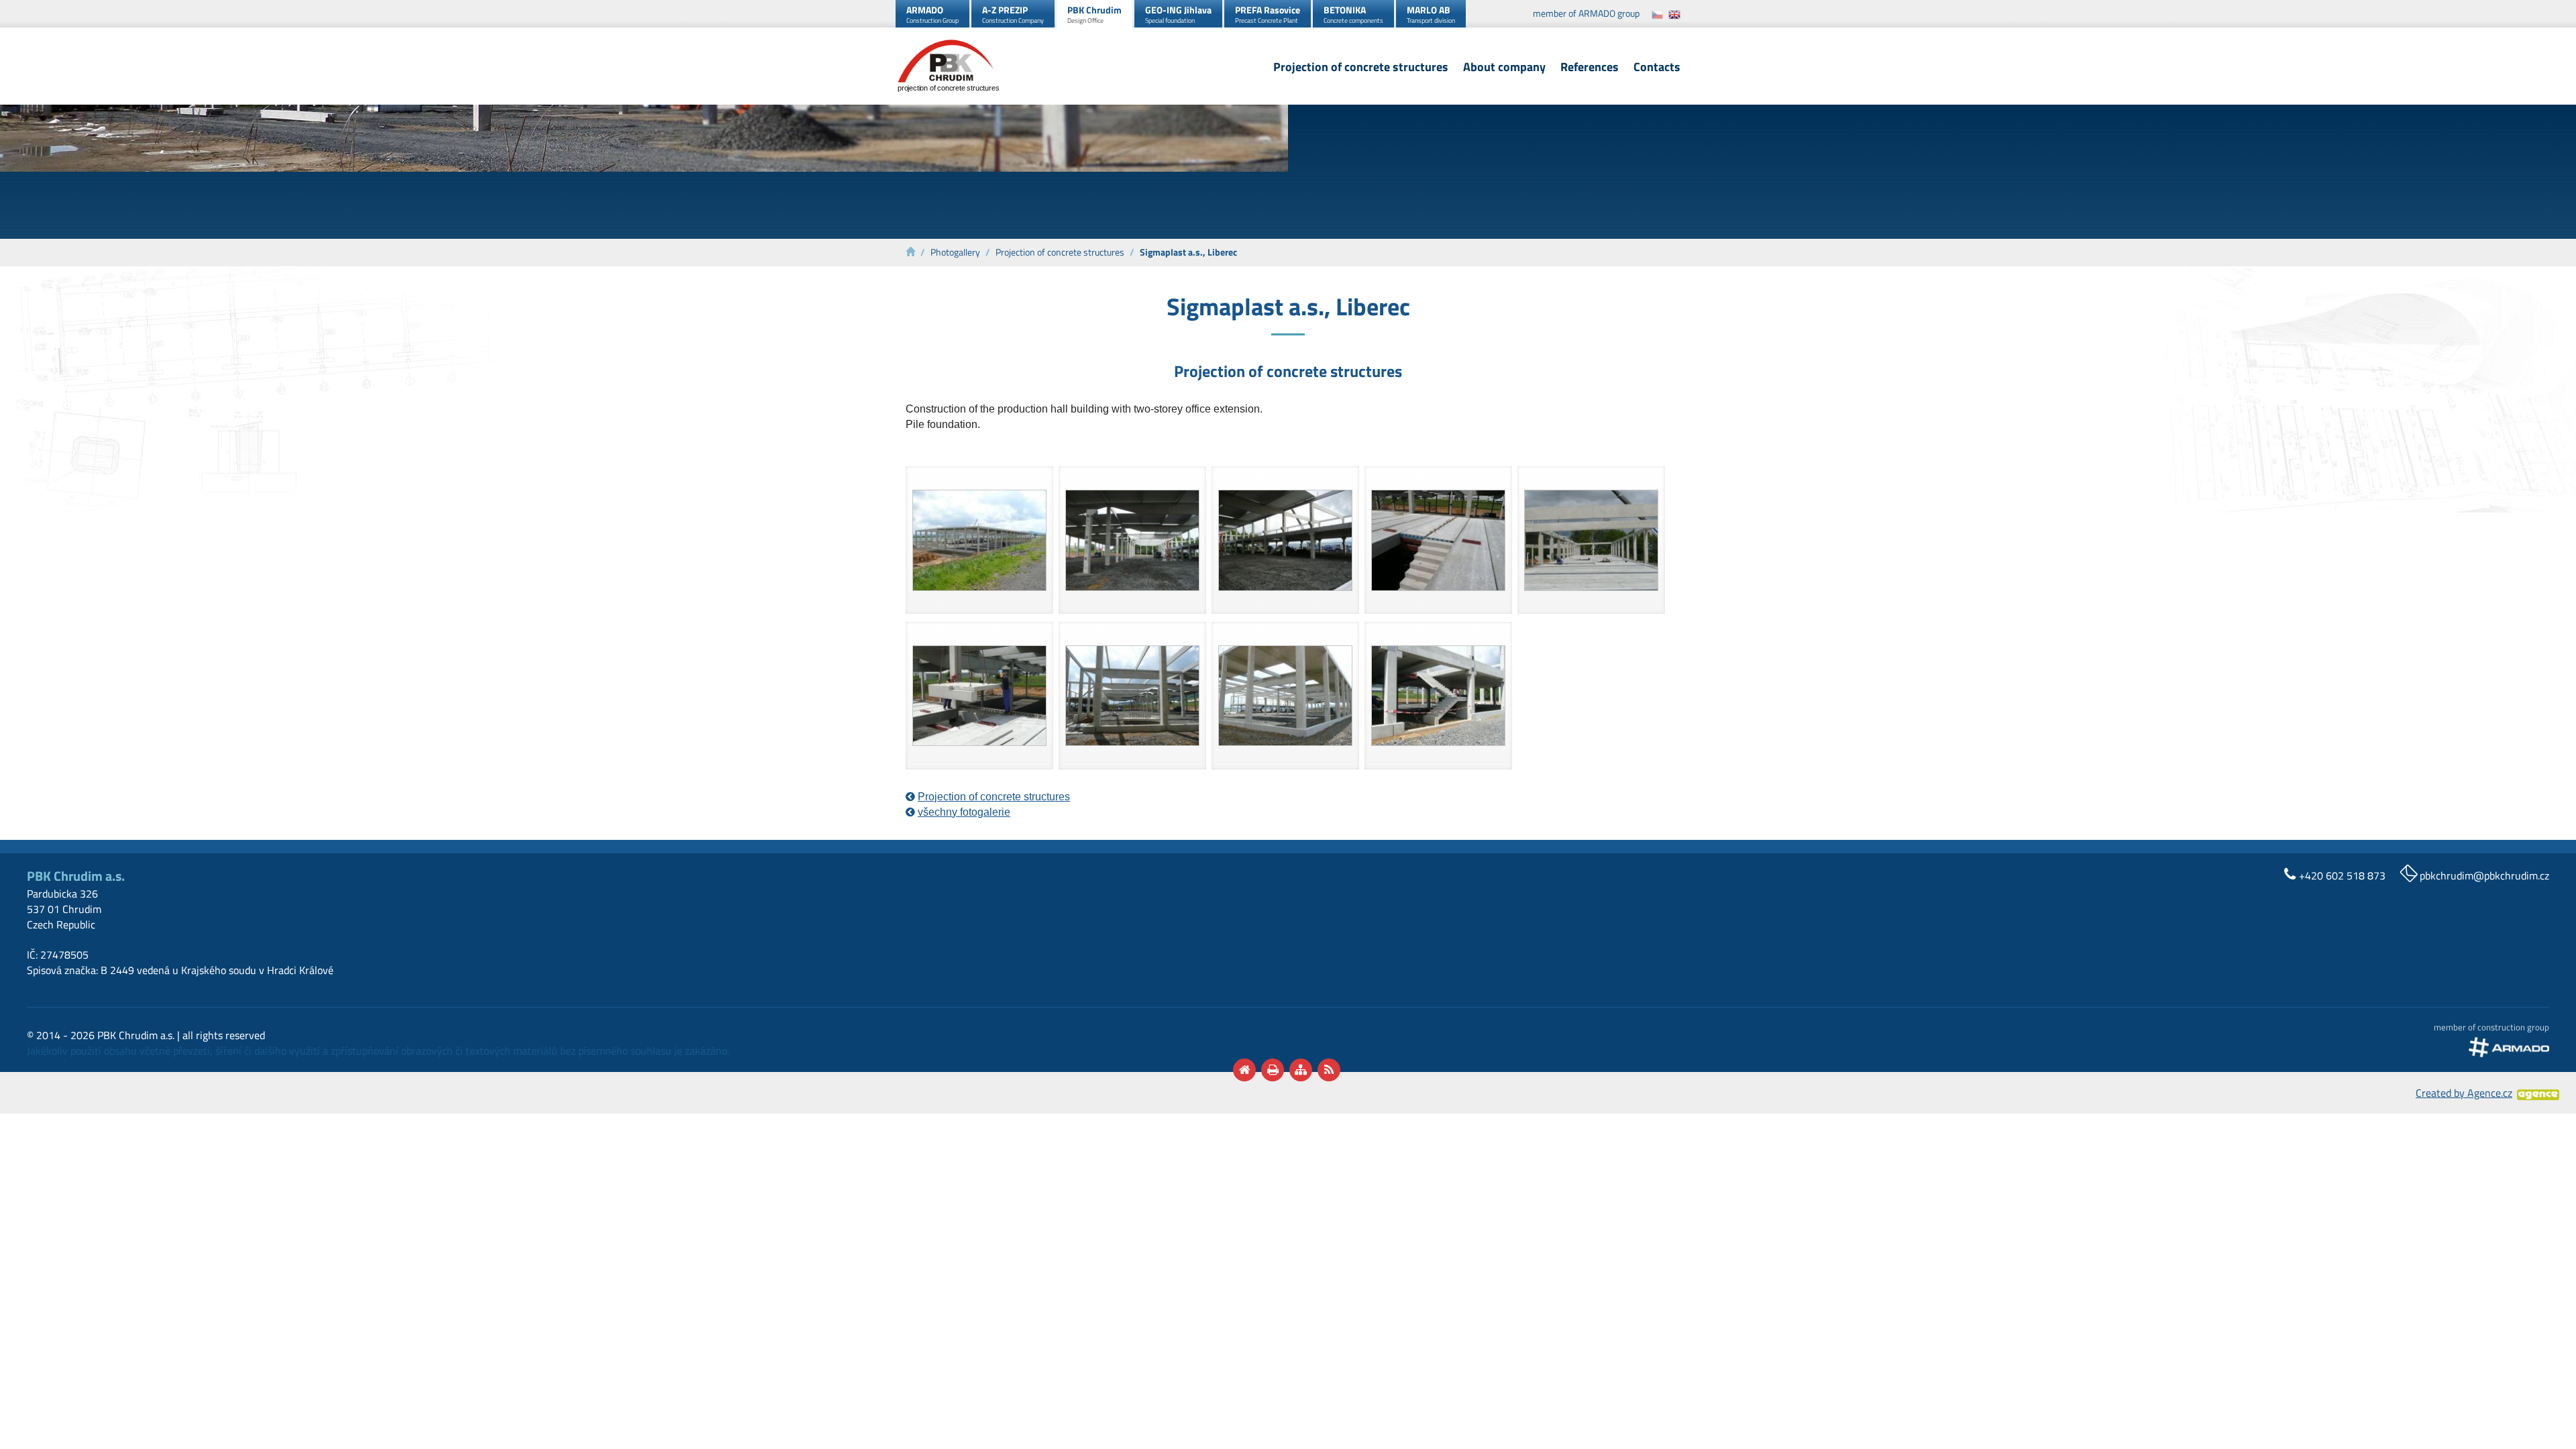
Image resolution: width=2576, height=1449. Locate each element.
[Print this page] (1273, 1070)
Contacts (1657, 67)
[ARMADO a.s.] (2509, 1045)
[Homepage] (1244, 1070)
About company (1504, 67)
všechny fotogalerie (964, 812)
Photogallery (955, 252)
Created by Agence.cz (2464, 1093)
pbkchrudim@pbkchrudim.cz (2484, 875)
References (1590, 67)
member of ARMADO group (1586, 13)
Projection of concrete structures (1361, 67)
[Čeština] (1658, 15)
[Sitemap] (1301, 1070)
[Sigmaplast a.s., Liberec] (979, 540)
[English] (1674, 15)
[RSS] (1329, 1070)
